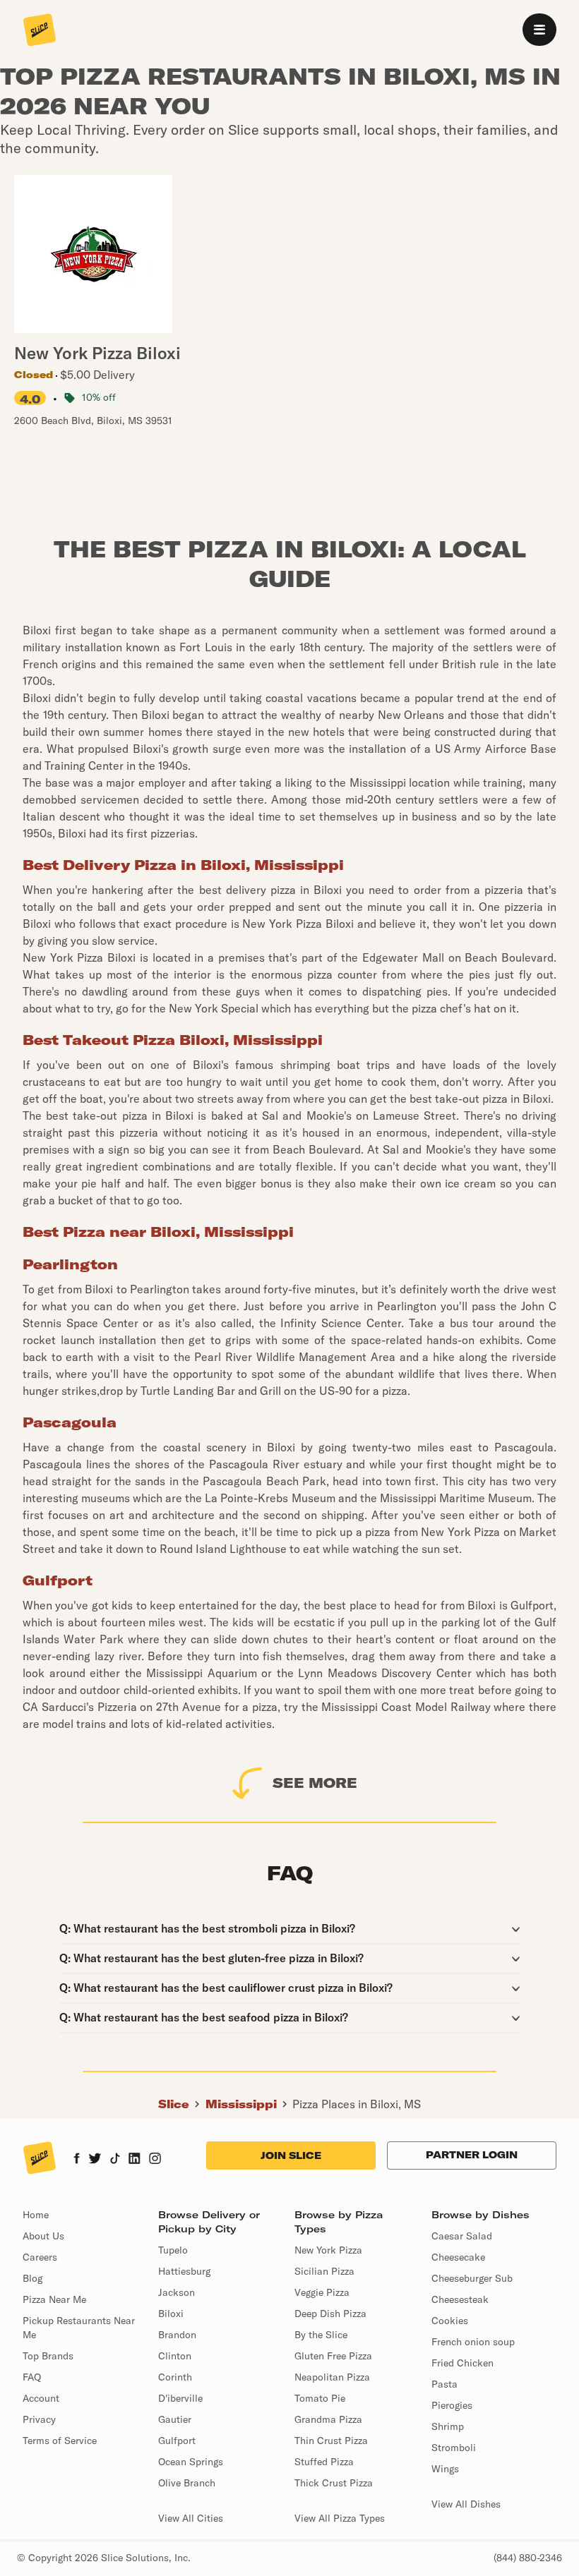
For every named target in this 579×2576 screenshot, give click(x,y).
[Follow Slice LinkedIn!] (135, 2160)
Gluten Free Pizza (333, 2356)
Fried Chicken (462, 2363)
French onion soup (473, 2342)
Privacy (39, 2419)
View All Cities (191, 2518)
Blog (32, 2278)
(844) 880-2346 (528, 2558)
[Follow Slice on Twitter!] (95, 2160)
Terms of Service (60, 2441)
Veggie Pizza (322, 2292)
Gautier (175, 2419)
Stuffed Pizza (324, 2462)
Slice (174, 2104)
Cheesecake (458, 2257)
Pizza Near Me (54, 2299)
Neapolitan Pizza (332, 2377)
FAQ (32, 2377)
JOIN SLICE (291, 2155)
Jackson (177, 2292)
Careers (40, 2257)
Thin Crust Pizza (331, 2441)
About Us (43, 2236)
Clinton (175, 2356)
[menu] (539, 30)
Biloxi (171, 2314)
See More (315, 1783)
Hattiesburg (184, 2271)
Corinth (175, 2377)
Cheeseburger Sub (472, 2278)
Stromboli (454, 2448)
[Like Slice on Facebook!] (77, 2160)
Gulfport (177, 2441)
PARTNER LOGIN (472, 2155)
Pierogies (452, 2405)
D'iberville (180, 2398)
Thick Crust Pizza (334, 2483)
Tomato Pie (320, 2398)
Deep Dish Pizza (330, 2314)
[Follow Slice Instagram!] (155, 2160)
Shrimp (448, 2426)
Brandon (177, 2335)
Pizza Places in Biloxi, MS (357, 2104)
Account (41, 2398)
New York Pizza (328, 2250)
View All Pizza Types (340, 2518)
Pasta (444, 2384)
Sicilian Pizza (324, 2271)
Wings (445, 2469)
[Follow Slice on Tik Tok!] (115, 2160)
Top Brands (48, 2356)
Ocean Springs (191, 2462)
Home (36, 2215)
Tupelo (173, 2250)
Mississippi (241, 2104)
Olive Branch (187, 2483)
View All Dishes (466, 2504)
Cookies (450, 2321)
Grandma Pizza (328, 2419)
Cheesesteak (460, 2299)
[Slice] (40, 31)
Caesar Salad (462, 2236)
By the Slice (321, 2335)
